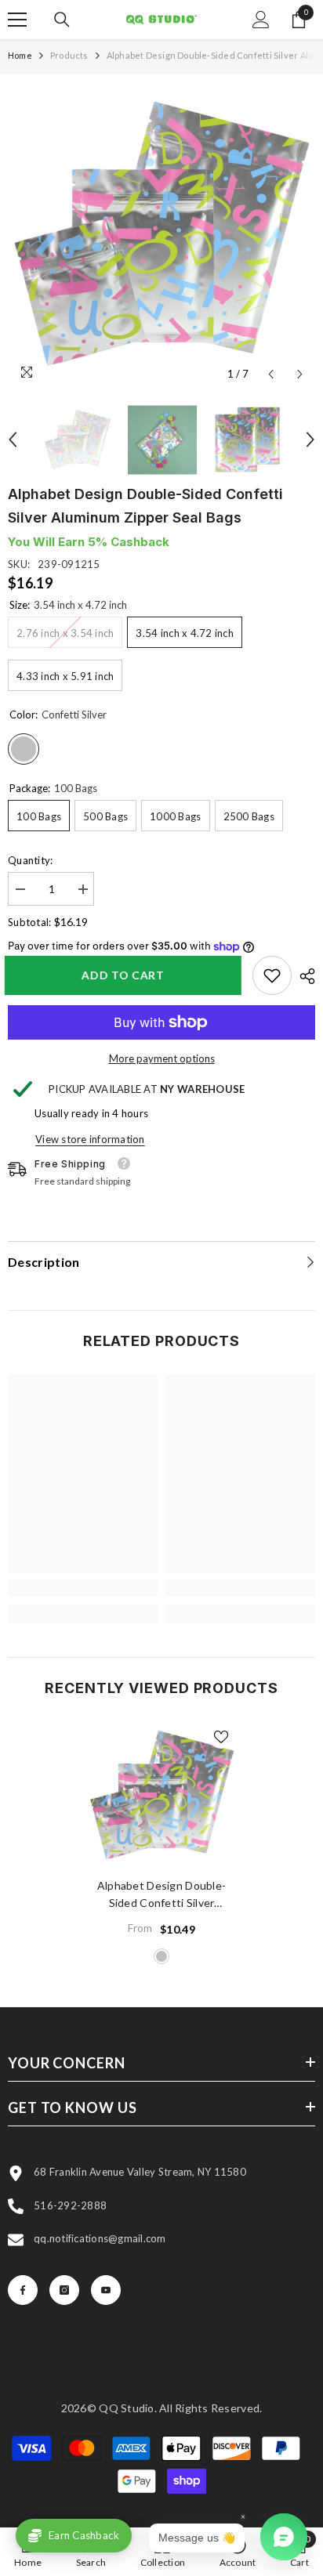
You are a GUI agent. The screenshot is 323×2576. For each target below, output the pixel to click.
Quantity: (30, 860)
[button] (271, 374)
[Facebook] (23, 2290)
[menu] (17, 20)
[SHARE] (303, 976)
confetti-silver (161, 1956)
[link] (272, 975)
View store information (90, 1139)
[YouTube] (106, 2290)
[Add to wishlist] (221, 1737)
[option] (161, 236)
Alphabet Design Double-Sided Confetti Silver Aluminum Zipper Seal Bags (161, 1895)
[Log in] (261, 20)
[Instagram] (64, 2290)
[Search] (62, 20)
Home (20, 55)
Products (69, 55)
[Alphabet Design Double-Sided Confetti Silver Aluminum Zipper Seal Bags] (162, 1796)
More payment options (162, 1058)
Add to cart (126, 975)
